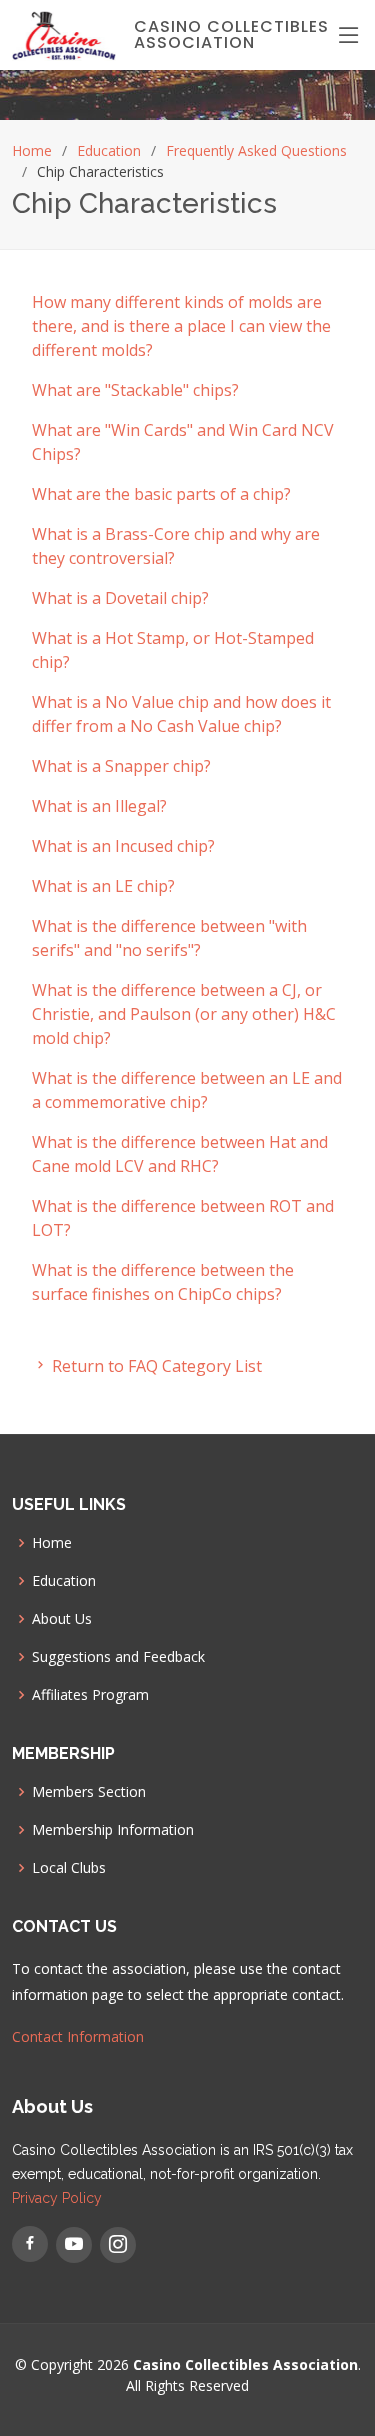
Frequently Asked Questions (256, 150)
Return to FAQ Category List (155, 1366)
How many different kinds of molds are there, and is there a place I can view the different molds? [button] (181, 326)
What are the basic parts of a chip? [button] (161, 494)
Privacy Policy (57, 2198)
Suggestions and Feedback (118, 1657)
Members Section (89, 1792)
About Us (62, 1619)
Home (32, 150)
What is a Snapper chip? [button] (121, 766)
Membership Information (113, 1830)
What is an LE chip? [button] (103, 886)
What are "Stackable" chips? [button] (135, 390)
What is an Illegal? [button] (99, 806)
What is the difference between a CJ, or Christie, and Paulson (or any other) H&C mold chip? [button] (184, 1014)
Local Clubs (69, 1868)
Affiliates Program (90, 1695)
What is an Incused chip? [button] (123, 846)
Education (109, 150)
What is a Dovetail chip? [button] (120, 598)
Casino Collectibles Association (231, 34)
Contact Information (78, 2036)
